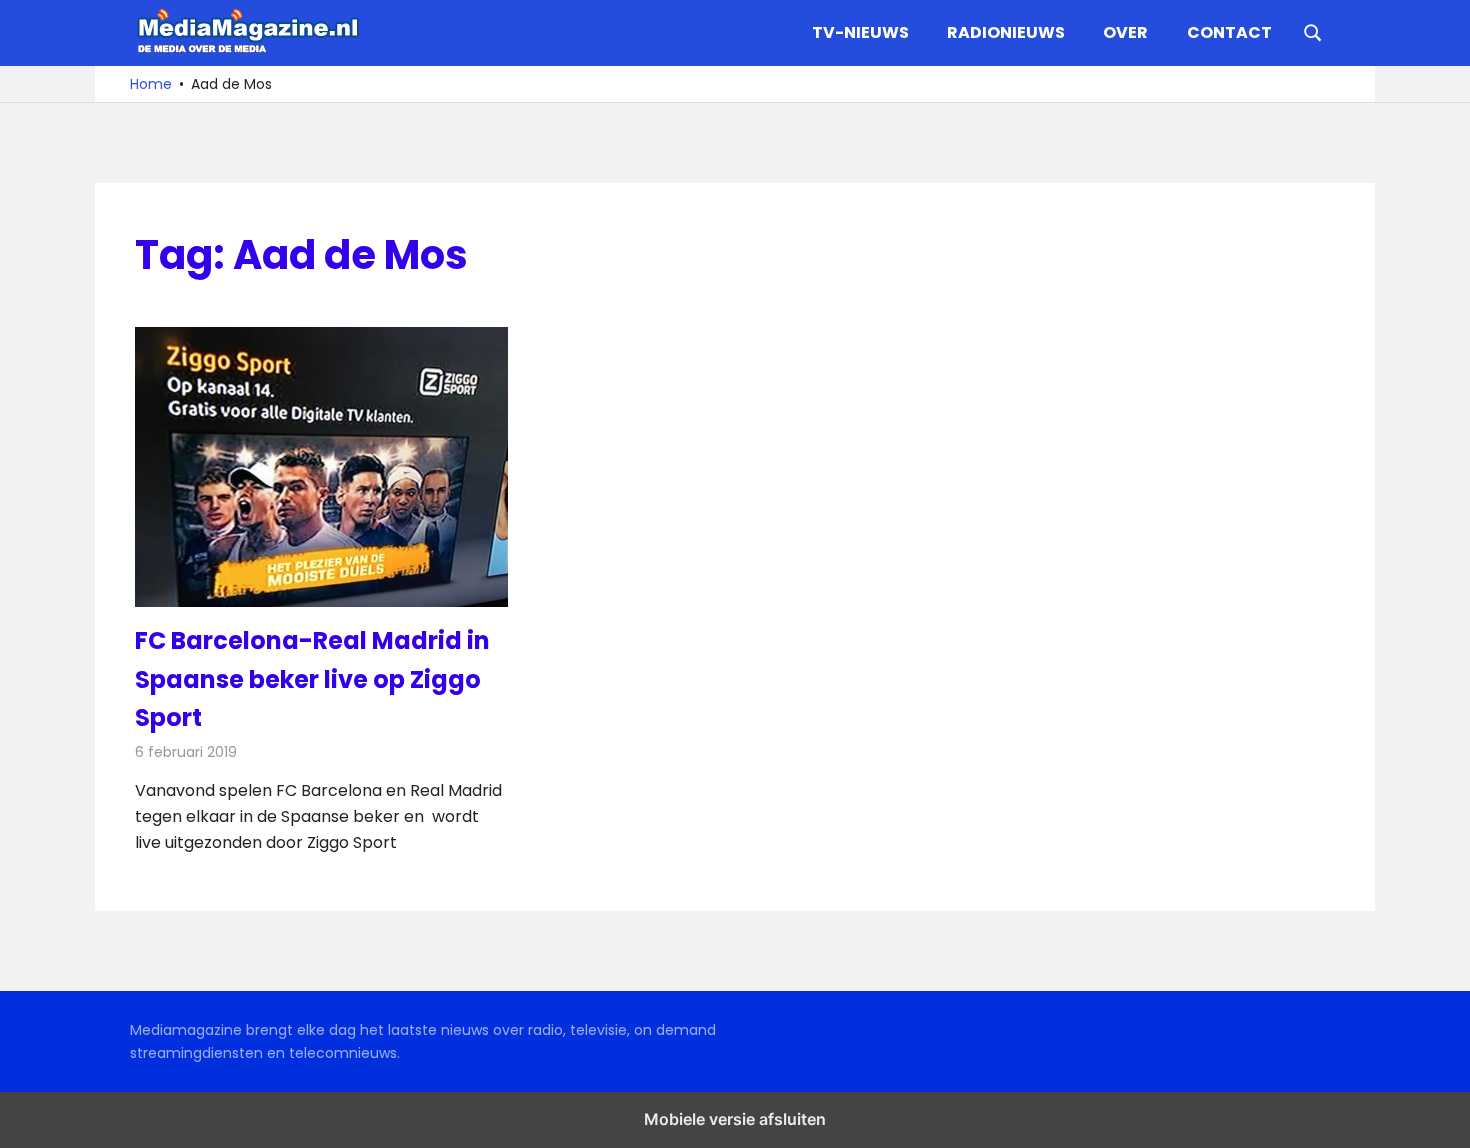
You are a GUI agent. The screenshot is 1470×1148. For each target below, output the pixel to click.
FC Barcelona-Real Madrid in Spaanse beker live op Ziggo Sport (312, 679)
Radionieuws (1006, 32)
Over (1125, 32)
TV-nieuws (860, 32)
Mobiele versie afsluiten (735, 1119)
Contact (1229, 32)
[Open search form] (1313, 31)
